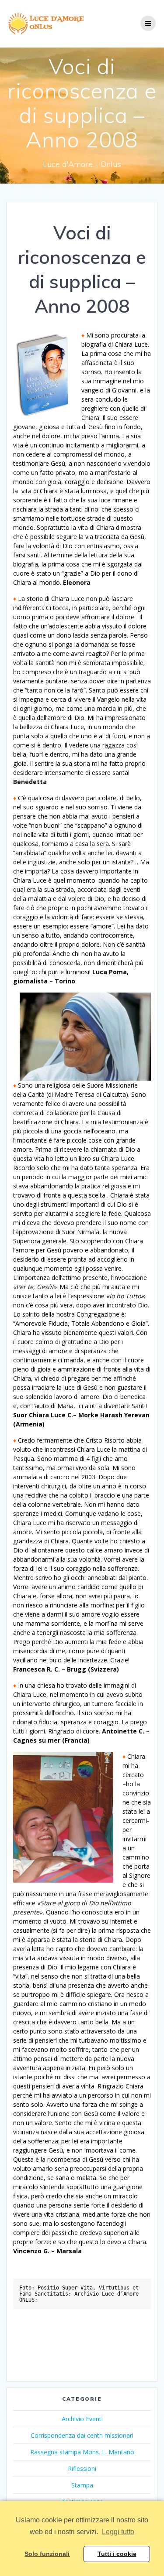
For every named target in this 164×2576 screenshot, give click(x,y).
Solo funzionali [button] (47, 2554)
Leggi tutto (118, 2532)
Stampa (82, 2485)
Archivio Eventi (82, 2419)
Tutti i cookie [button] (117, 2554)
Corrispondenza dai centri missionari (82, 2435)
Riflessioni (82, 2469)
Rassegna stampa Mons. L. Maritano (82, 2452)
